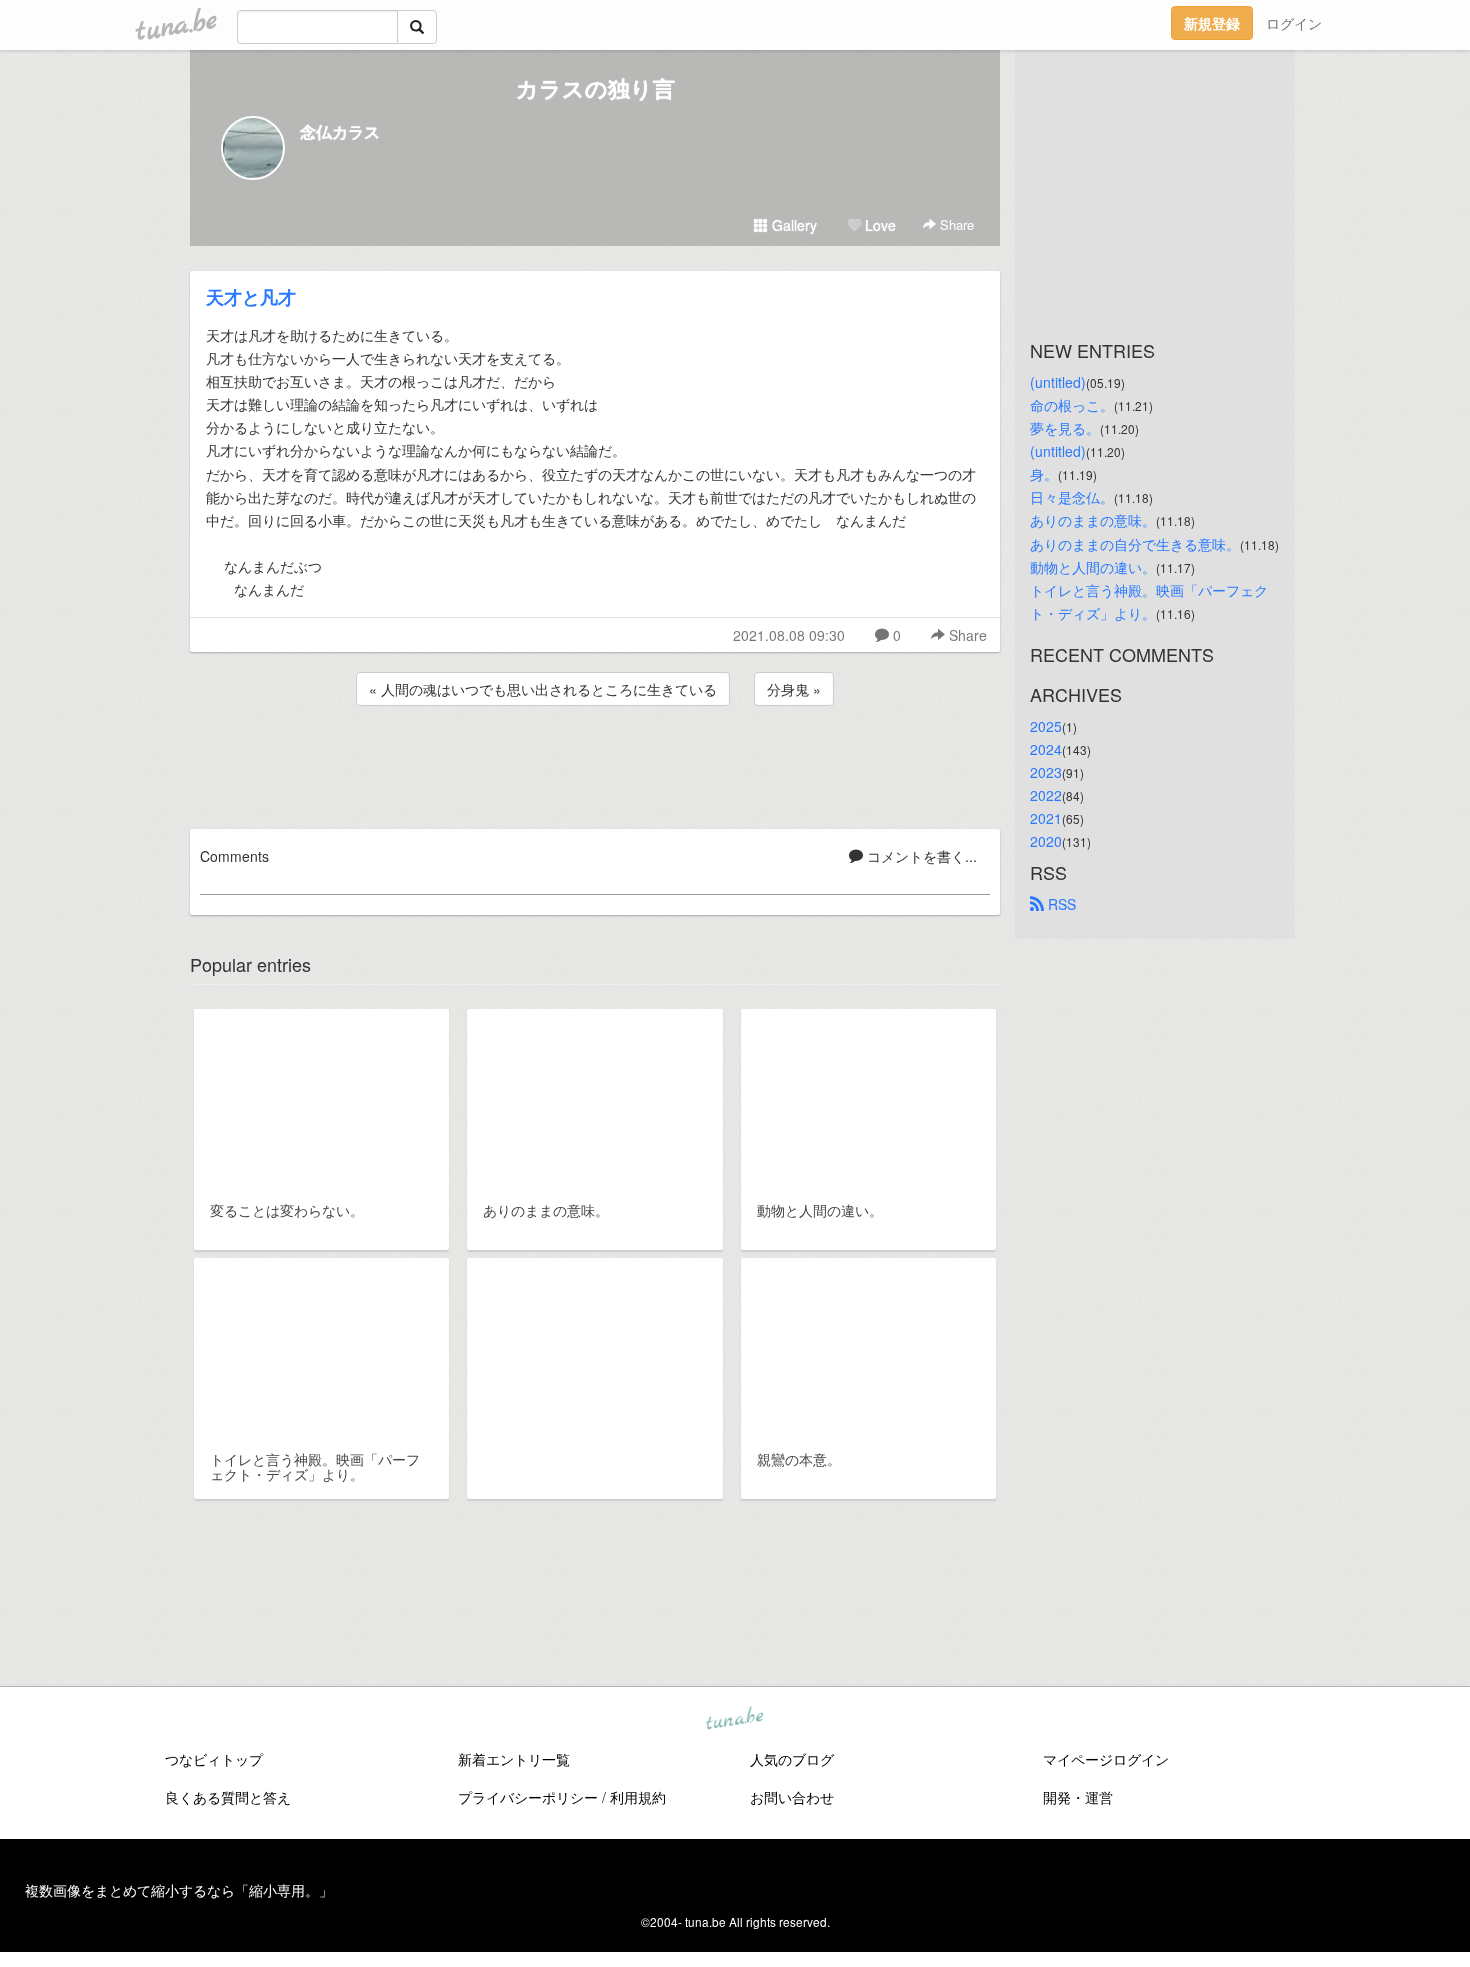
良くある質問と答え (228, 1797)
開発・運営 (1078, 1797)
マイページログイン (1106, 1759)
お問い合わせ (792, 1797)
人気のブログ (792, 1759)
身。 (1044, 474)
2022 (1046, 795)
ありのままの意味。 (1093, 520)
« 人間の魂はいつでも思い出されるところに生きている (543, 689)
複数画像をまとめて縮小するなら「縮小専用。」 (179, 1890)
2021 (1046, 818)
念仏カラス (340, 131)
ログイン (1294, 23)
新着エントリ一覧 (514, 1759)
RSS (1060, 904)
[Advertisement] (595, 764)
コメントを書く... (920, 856)
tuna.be (734, 1719)
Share (955, 224)
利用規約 (638, 1797)
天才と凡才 (251, 297)
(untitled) (1058, 382)
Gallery (792, 225)
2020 (1046, 841)
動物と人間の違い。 (1093, 567)
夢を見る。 (1065, 428)
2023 (1046, 772)
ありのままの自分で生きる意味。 (1135, 544)
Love (878, 225)
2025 (1046, 726)
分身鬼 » (794, 689)
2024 (1046, 749)
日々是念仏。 (1072, 497)
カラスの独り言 (595, 88)
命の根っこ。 (1072, 405)
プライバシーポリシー (528, 1797)
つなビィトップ (214, 1759)
